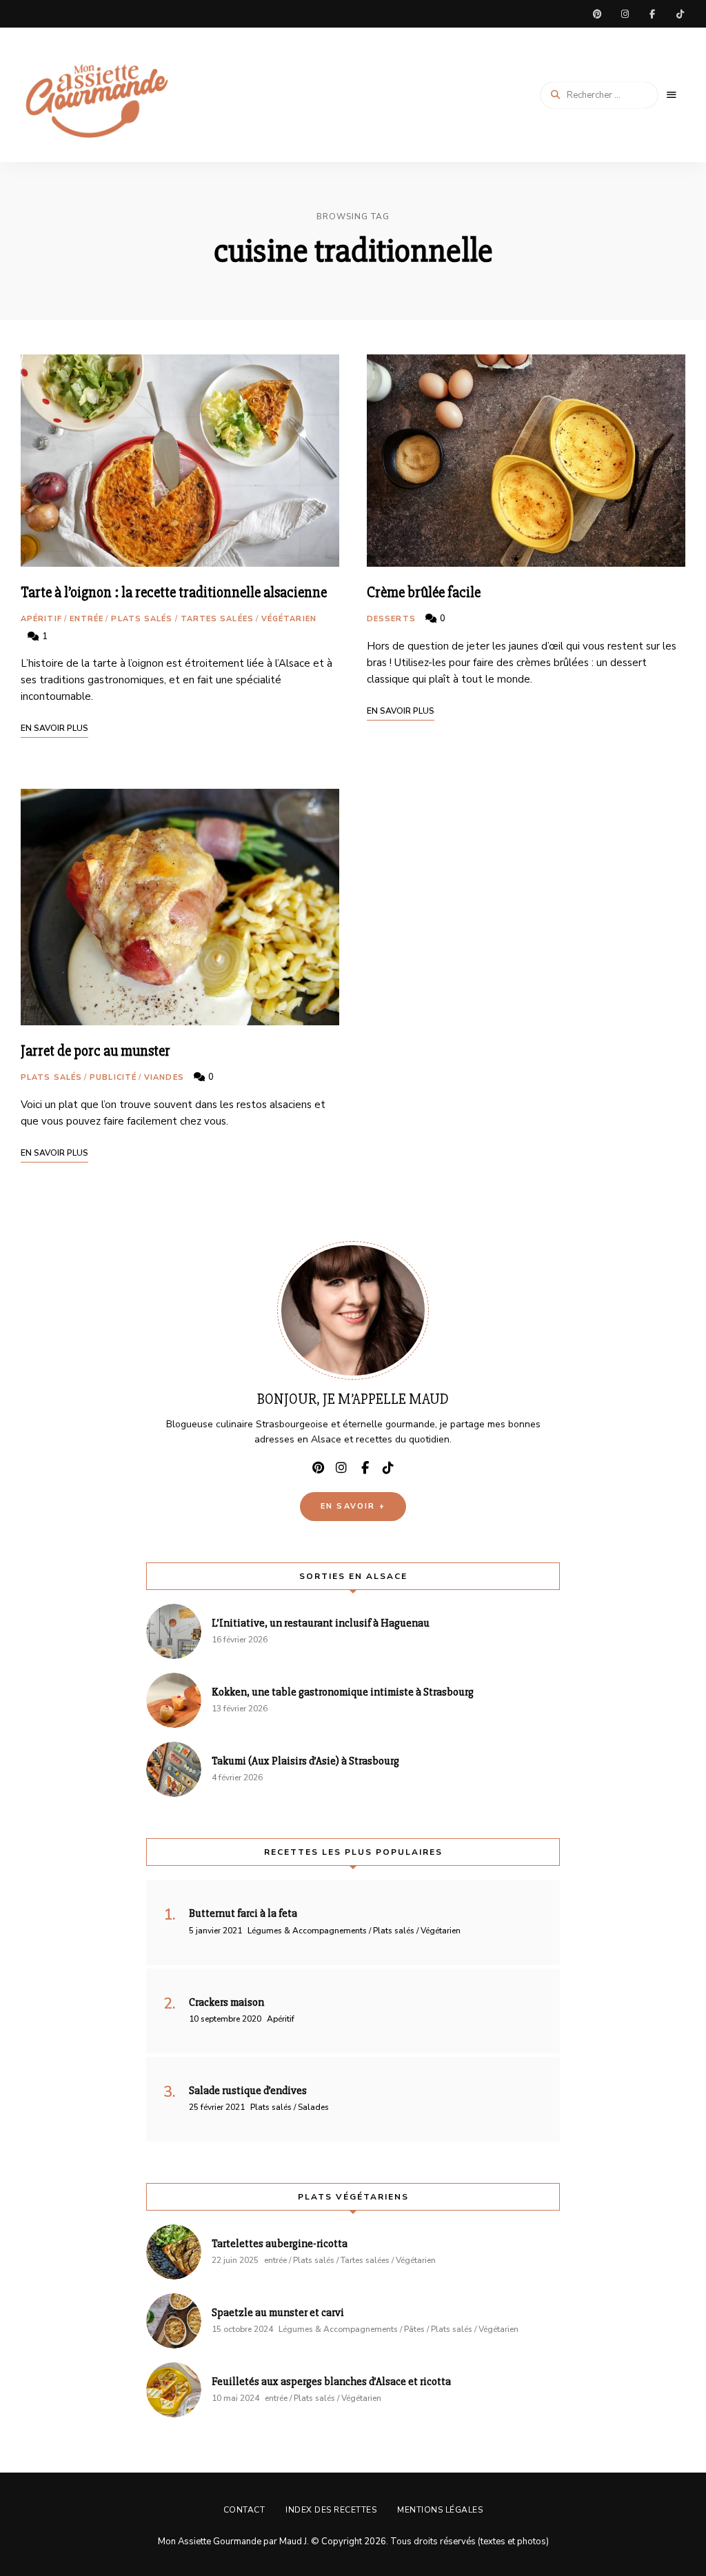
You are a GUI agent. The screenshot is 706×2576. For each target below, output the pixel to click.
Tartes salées (217, 619)
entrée (87, 619)
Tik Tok (680, 14)
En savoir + (353, 1506)
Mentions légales (440, 2510)
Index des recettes (331, 2510)
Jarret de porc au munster (95, 1051)
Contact (244, 2510)
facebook (652, 14)
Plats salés (142, 619)
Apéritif (41, 619)
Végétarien (289, 619)
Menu (672, 95)
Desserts (391, 619)
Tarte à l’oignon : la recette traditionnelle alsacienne (174, 593)
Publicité (113, 1077)
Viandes (164, 1077)
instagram (625, 14)
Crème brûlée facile (424, 593)
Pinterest (597, 14)
